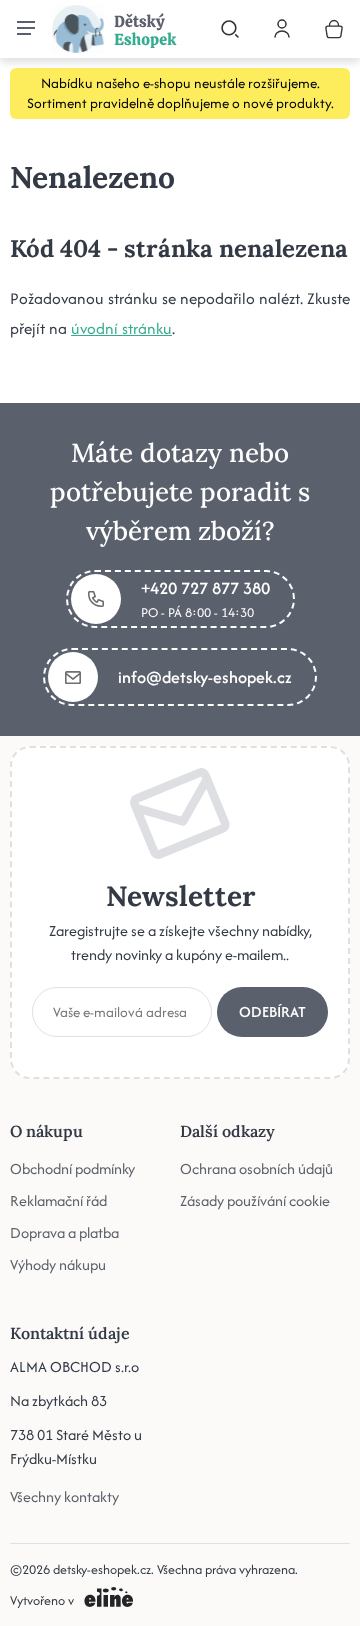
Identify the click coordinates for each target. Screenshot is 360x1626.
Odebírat (272, 1011)
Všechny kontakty (64, 1496)
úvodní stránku (121, 328)
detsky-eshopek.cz (102, 1569)
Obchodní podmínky (72, 1168)
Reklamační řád (58, 1200)
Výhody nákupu (58, 1264)
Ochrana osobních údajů (256, 1168)
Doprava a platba (64, 1232)
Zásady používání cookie (255, 1200)
